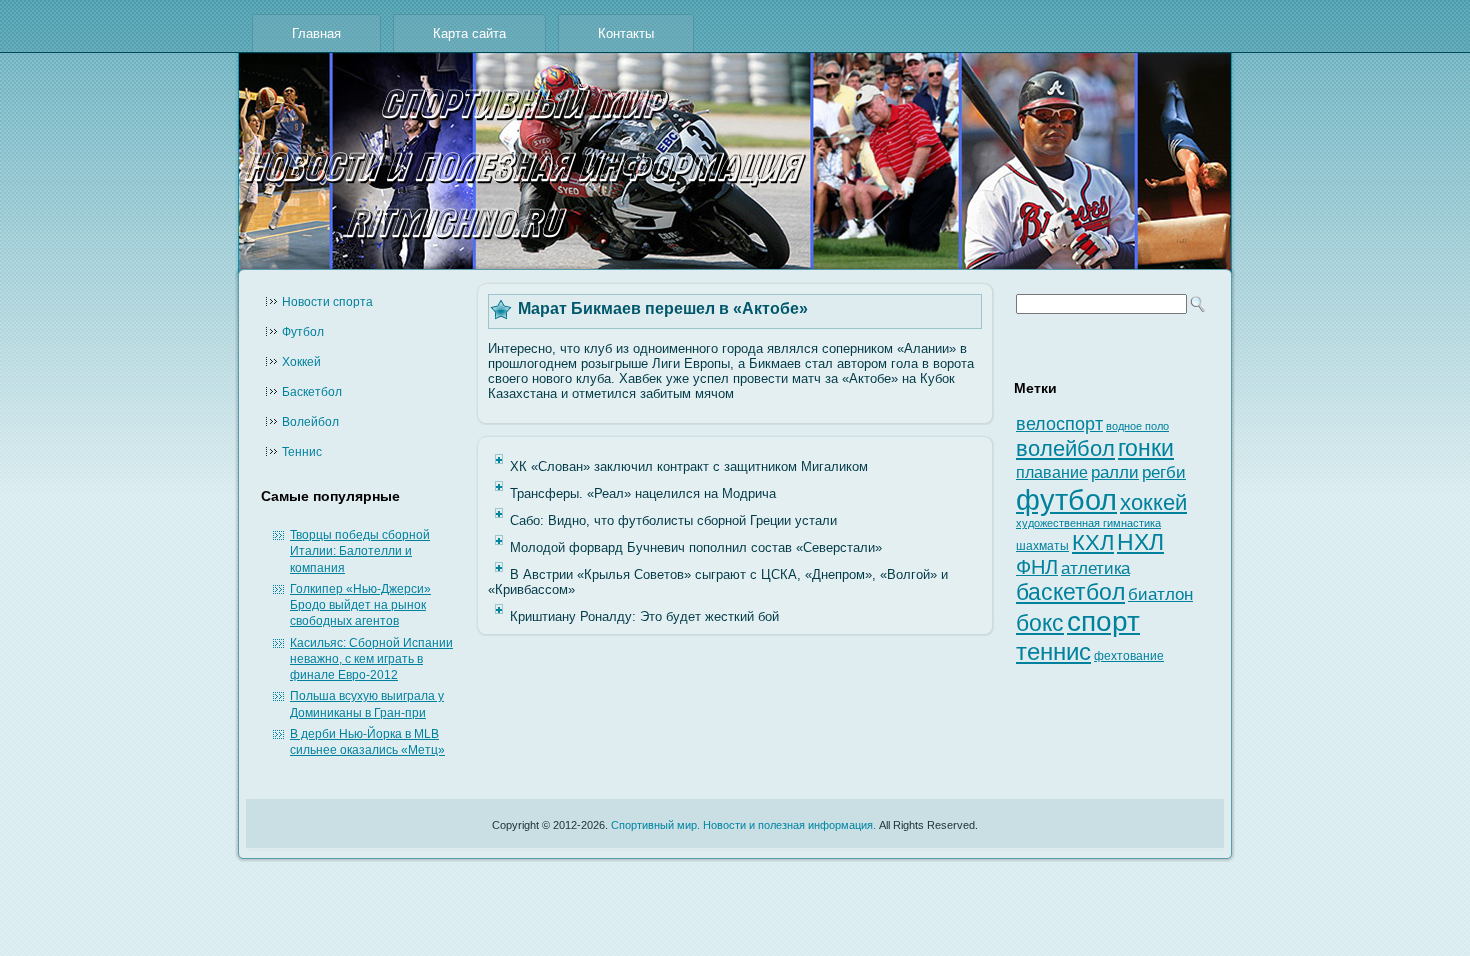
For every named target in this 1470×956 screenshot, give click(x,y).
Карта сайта (469, 33)
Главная (316, 33)
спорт (1103, 621)
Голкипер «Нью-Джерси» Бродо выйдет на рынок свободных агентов (360, 605)
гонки (1146, 448)
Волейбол (310, 422)
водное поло (1137, 426)
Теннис (302, 452)
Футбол (303, 332)
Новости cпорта (327, 302)
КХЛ (1093, 542)
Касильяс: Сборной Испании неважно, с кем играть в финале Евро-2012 (371, 659)
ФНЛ (1037, 567)
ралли (1115, 472)
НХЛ (1140, 542)
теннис (1053, 651)
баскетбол (1070, 592)
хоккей (1153, 502)
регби (1164, 472)
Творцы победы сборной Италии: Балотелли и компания (360, 551)
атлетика (1095, 568)
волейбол (1065, 448)
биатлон (1160, 594)
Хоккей (301, 362)
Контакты (626, 33)
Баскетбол (312, 392)
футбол (1066, 499)
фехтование (1129, 656)
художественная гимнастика (1088, 523)
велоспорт (1059, 424)
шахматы (1042, 546)
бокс (1040, 623)
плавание (1052, 472)
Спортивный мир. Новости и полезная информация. (743, 825)
